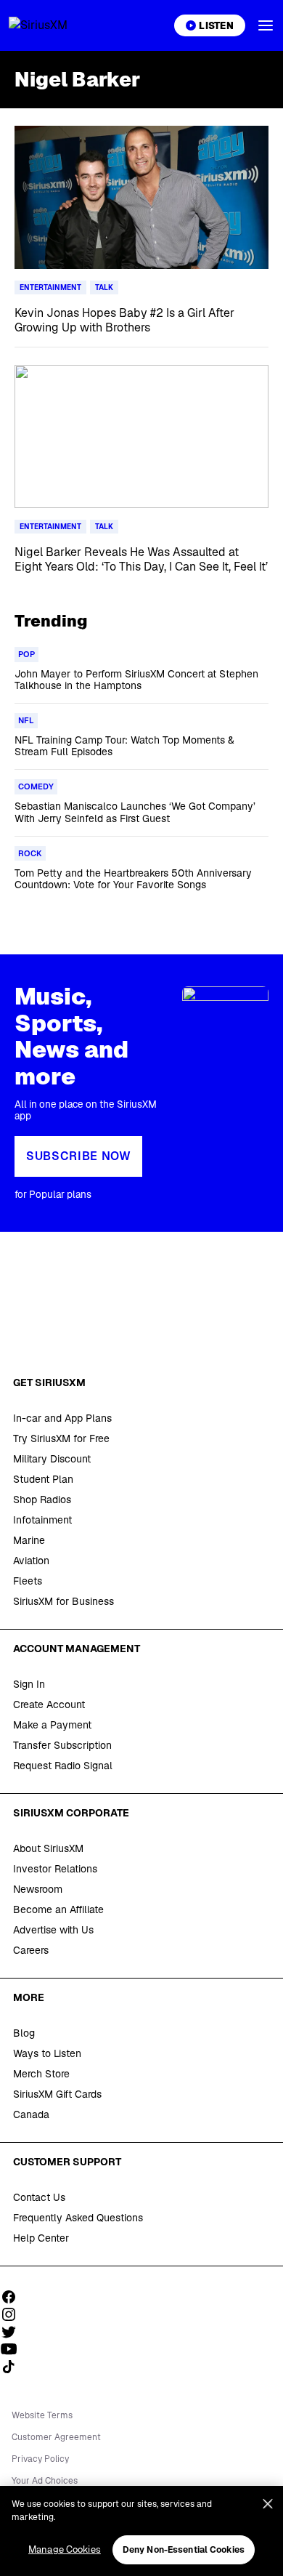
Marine (29, 1540)
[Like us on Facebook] (14, 2297)
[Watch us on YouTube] (14, 2349)
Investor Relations (55, 1869)
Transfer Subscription (62, 1745)
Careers (31, 1950)
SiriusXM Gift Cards (57, 2094)
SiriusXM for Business (63, 1601)
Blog (24, 2033)
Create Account (49, 1704)
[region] (141, 2531)
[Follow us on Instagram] (14, 2314)
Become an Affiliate (58, 1909)
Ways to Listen (47, 2053)
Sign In (29, 1684)
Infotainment (42, 1520)
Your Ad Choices (45, 2481)
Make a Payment (52, 1725)
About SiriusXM (48, 1848)
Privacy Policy (40, 2459)
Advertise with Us (53, 1930)
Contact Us (39, 2197)
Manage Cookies (65, 2549)
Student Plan (43, 1479)
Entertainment (50, 287)
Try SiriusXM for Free (61, 1438)
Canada (31, 2114)
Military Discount (52, 1459)
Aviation (31, 1561)
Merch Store (41, 2074)
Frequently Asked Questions (78, 2218)
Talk (104, 287)
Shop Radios (42, 1500)
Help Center (41, 2238)
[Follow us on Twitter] (14, 2332)
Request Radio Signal (63, 1766)
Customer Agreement (56, 2437)
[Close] (268, 2504)
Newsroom (38, 1889)
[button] (266, 25)
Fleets (28, 1581)
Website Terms (42, 2415)
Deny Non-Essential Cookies (184, 2550)
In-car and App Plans (62, 1418)
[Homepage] (55, 25)
